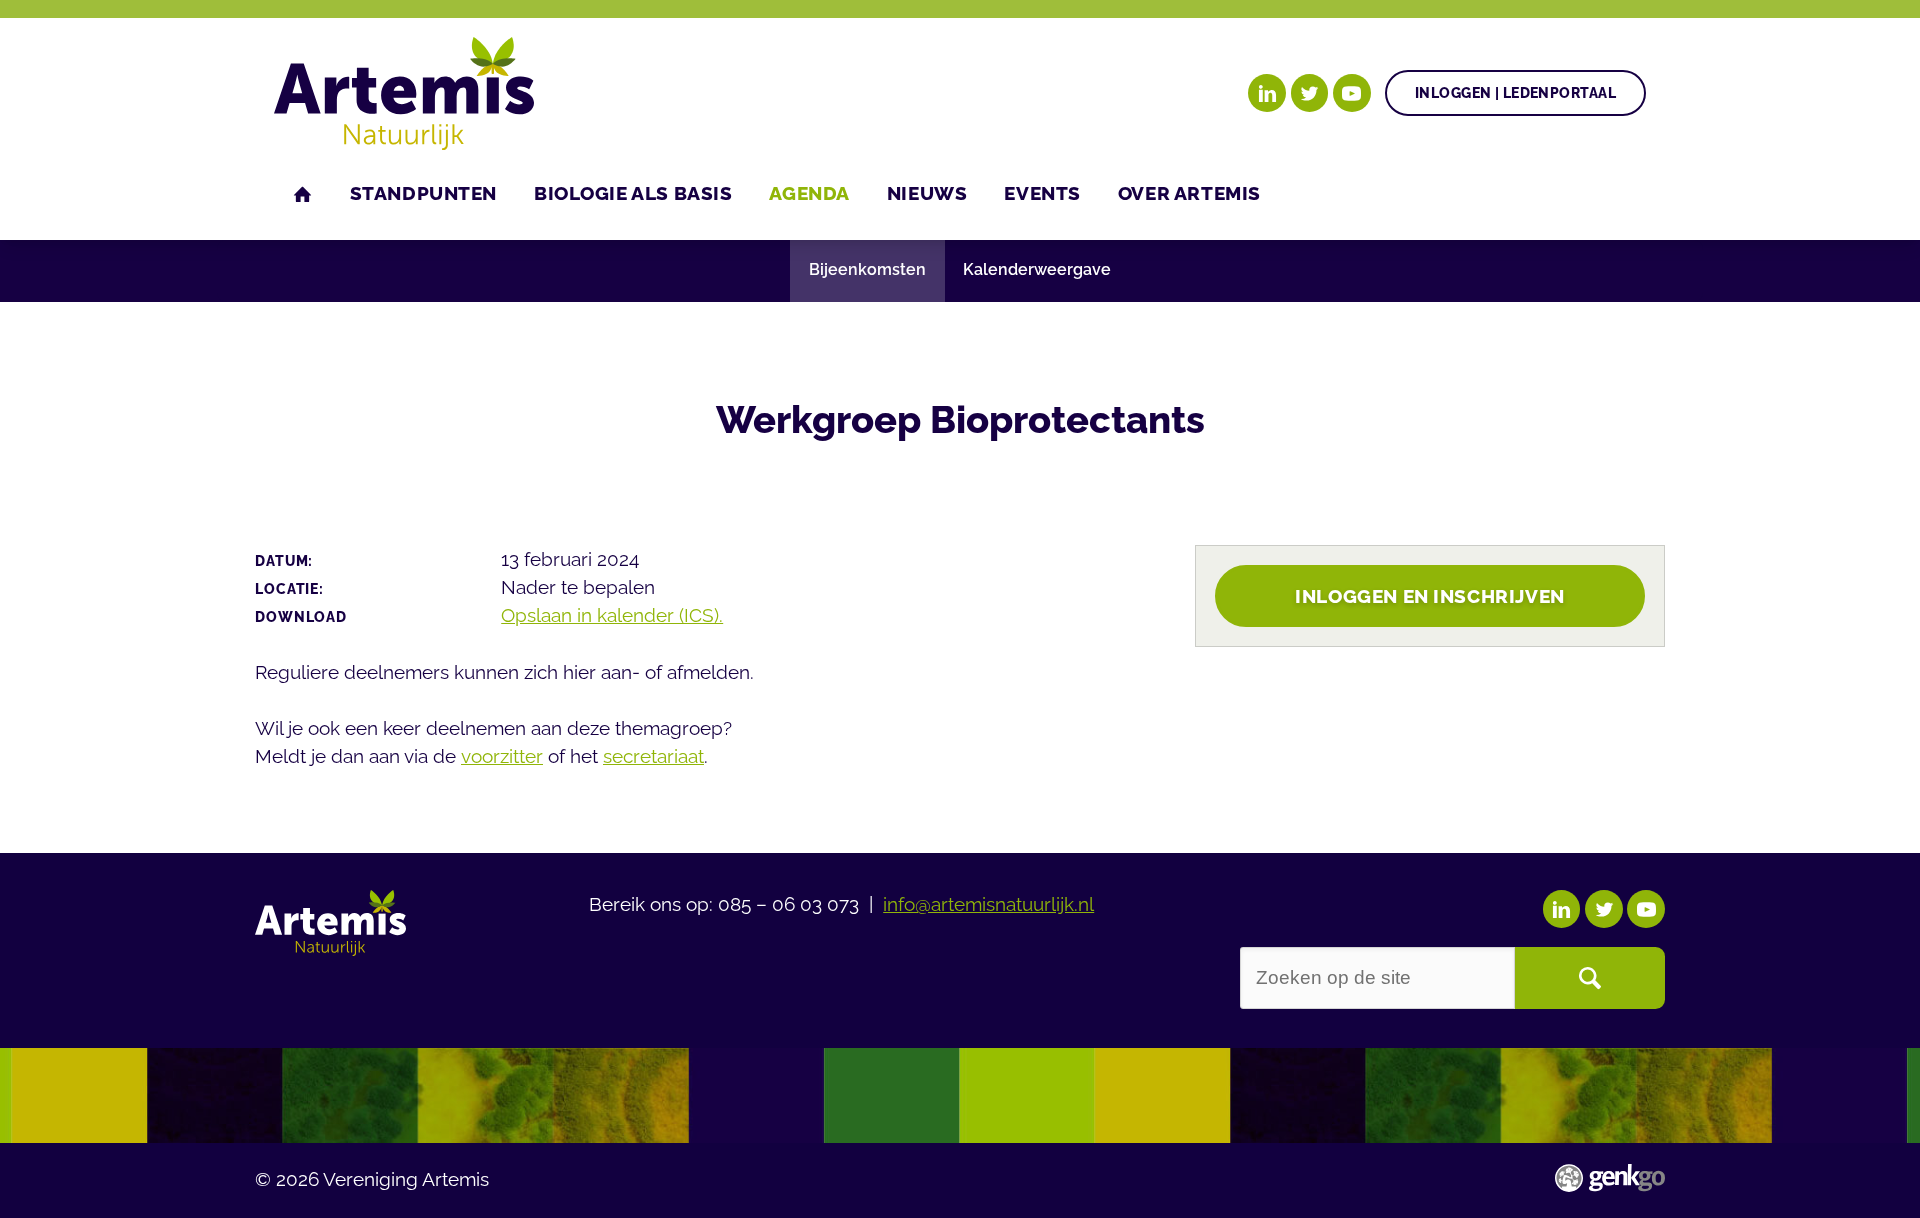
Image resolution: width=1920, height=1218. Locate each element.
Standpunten (423, 193)
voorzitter (502, 756)
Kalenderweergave (1037, 269)
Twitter (1310, 93)
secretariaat (653, 756)
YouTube (1352, 93)
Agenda (809, 193)
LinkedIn (1267, 93)
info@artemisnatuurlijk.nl (988, 904)
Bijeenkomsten (867, 269)
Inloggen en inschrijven (1430, 596)
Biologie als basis (633, 193)
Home (302, 194)
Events (1042, 193)
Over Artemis (1189, 193)
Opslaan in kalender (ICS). (612, 615)
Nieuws (927, 193)
